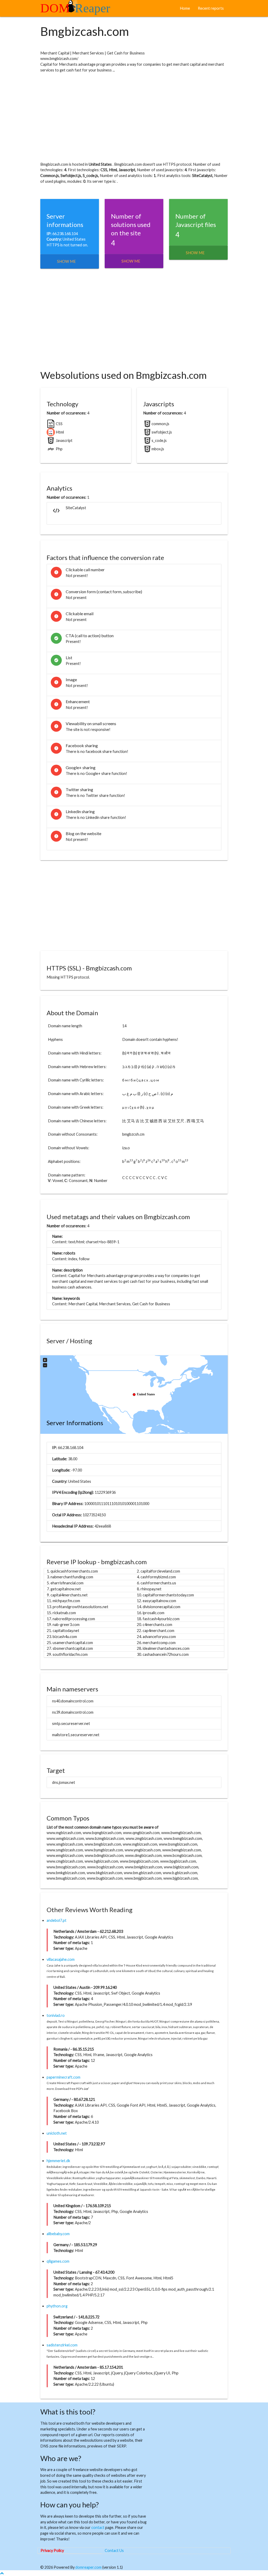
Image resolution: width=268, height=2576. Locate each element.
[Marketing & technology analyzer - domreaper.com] (77, 10)
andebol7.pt (57, 1920)
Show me (66, 261)
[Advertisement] (134, 117)
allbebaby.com (58, 2234)
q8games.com (58, 2261)
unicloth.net (57, 2133)
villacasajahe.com (61, 1959)
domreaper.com (88, 2567)
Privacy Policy (52, 2550)
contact (98, 2527)
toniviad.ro (56, 2015)
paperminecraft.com (63, 2077)
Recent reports (211, 8)
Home (185, 8)
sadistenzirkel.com (62, 2345)
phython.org (57, 2306)
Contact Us (114, 2550)
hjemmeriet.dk (58, 2161)
